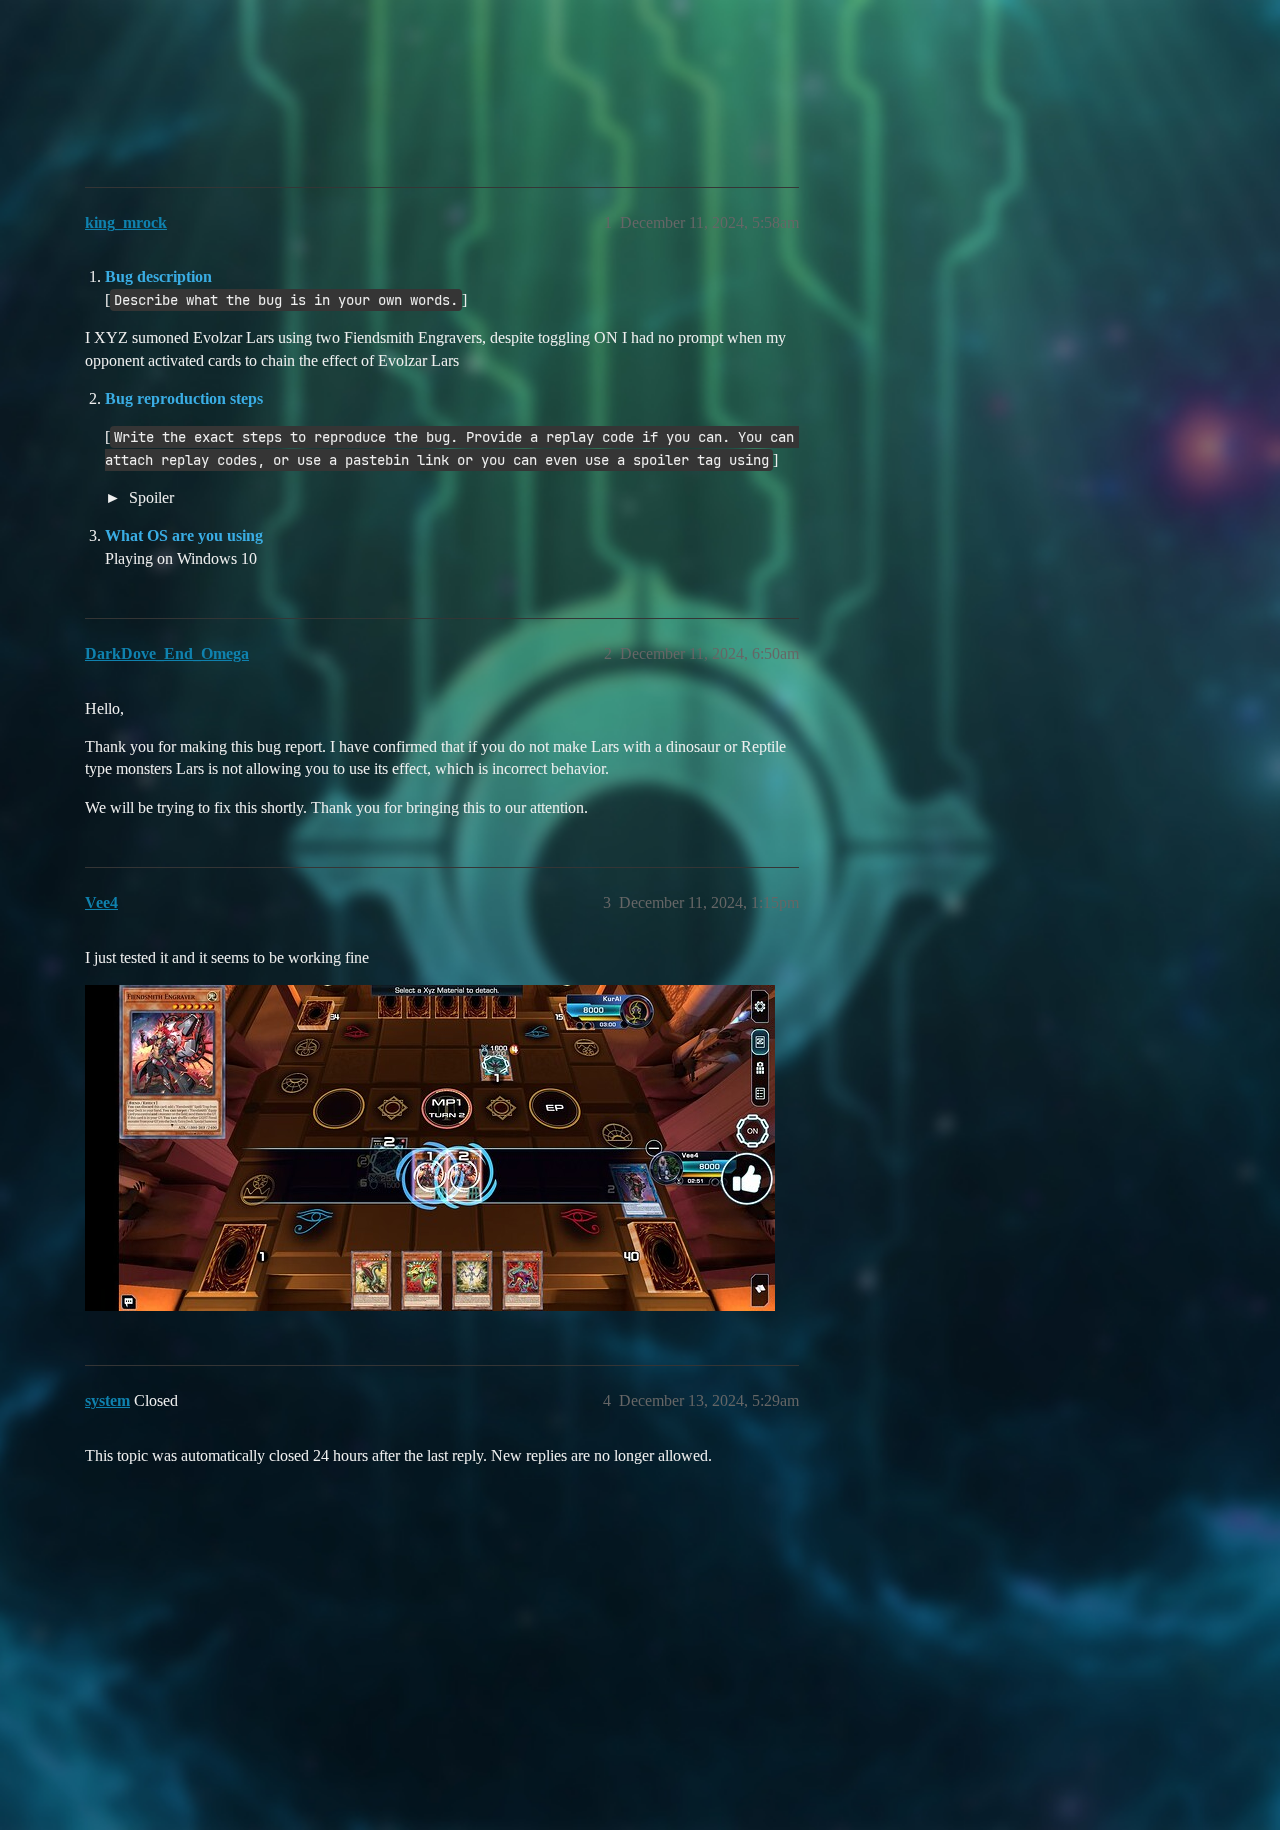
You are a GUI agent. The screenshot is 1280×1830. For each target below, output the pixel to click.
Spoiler (149, 497)
